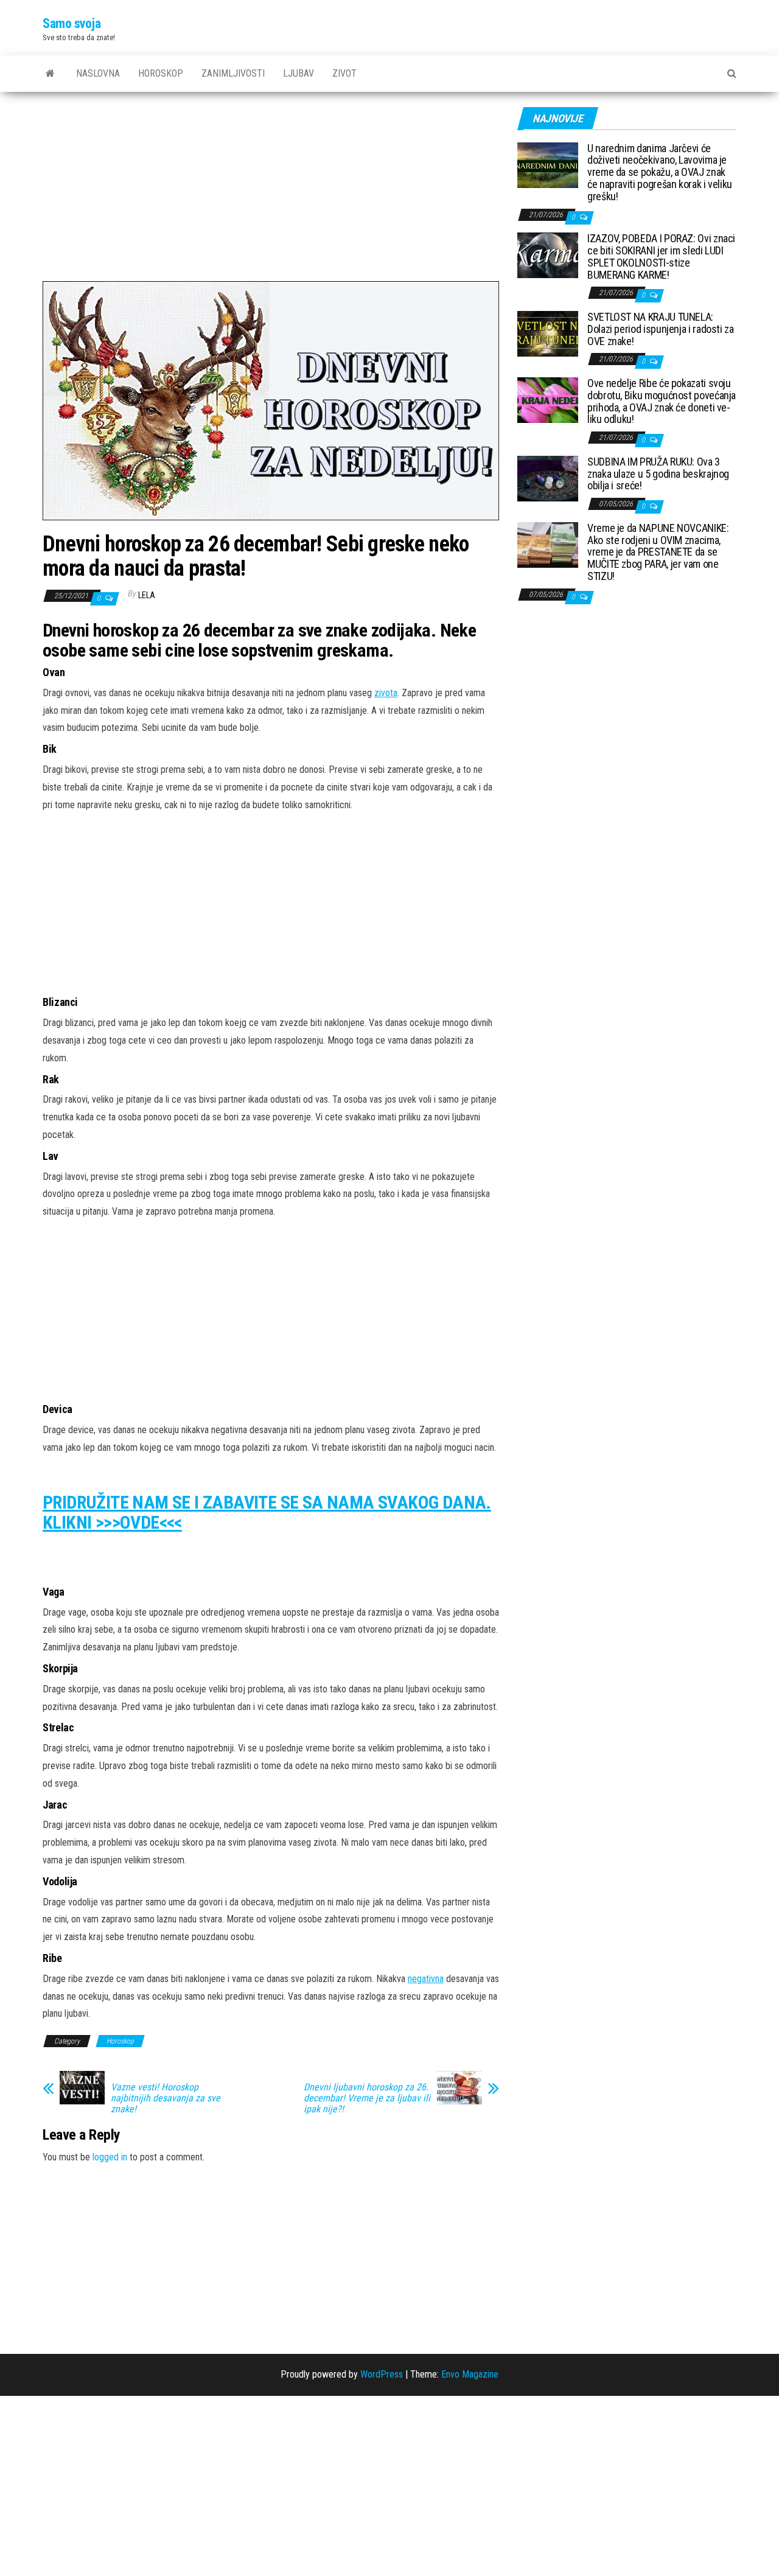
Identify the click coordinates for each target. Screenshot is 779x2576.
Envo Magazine (470, 2374)
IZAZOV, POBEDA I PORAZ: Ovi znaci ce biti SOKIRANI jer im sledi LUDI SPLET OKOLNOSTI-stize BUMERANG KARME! (661, 256)
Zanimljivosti (233, 73)
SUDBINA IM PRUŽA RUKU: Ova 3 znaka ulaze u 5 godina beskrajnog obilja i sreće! (658, 474)
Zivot (344, 73)
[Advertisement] (271, 191)
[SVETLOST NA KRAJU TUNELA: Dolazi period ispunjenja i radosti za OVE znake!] (548, 333)
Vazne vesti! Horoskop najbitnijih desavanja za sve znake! (166, 2098)
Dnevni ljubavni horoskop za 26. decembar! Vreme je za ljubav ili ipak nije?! (367, 2098)
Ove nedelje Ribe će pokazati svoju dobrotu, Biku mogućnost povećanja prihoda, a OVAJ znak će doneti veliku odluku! (662, 401)
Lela (147, 595)
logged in (110, 2157)
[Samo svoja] (50, 74)
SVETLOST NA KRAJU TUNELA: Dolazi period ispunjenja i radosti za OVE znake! (661, 329)
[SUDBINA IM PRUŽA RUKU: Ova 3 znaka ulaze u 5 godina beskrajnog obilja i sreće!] (548, 477)
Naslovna (98, 73)
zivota (386, 693)
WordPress (382, 2374)
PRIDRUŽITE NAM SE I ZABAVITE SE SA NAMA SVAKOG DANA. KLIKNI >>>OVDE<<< (267, 1512)
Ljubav (299, 73)
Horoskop (161, 73)
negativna (426, 1979)
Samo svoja (72, 23)
